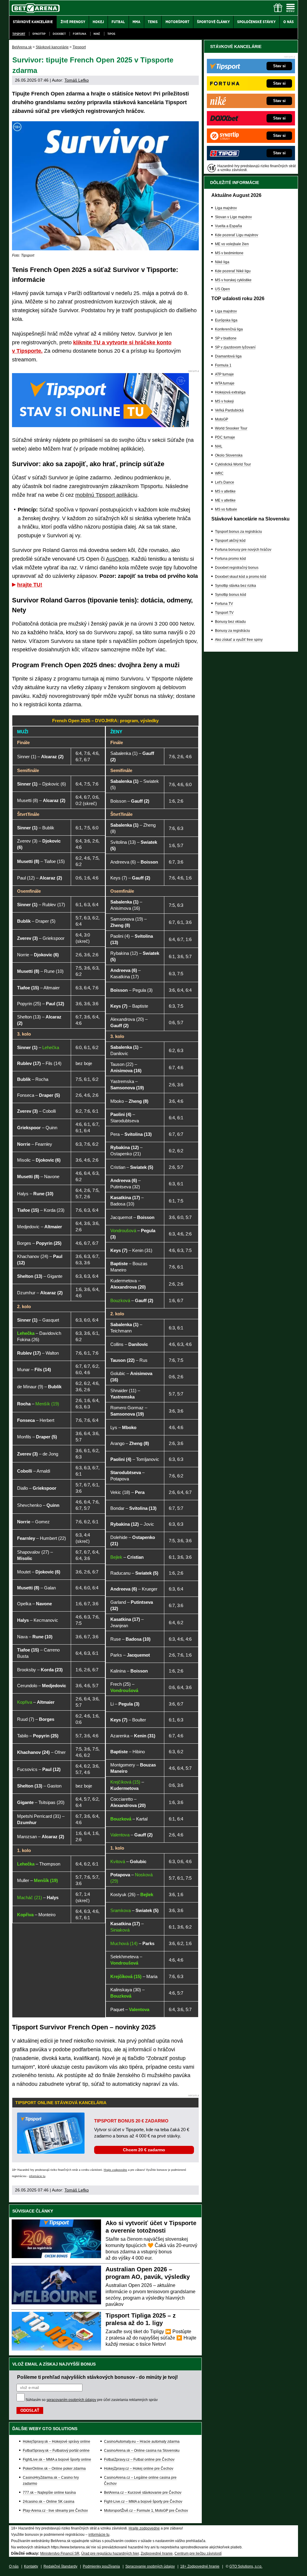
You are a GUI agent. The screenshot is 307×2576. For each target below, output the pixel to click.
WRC (219, 473)
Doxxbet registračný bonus (237, 568)
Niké (97, 34)
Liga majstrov (226, 208)
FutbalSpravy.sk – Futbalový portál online (56, 2451)
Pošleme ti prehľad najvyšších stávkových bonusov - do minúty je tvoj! (97, 2377)
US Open (222, 289)
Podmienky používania (101, 2566)
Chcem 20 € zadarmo (144, 2150)
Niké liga (222, 262)
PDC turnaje (225, 437)
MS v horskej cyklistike (233, 280)
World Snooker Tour (231, 428)
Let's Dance (225, 482)
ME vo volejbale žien (232, 244)
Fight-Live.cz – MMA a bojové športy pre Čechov (143, 2502)
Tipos (111, 34)
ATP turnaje (224, 374)
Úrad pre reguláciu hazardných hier (110, 2553)
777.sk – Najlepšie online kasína (49, 2493)
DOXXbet (59, 34)
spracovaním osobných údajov (71, 2400)
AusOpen (117, 559)
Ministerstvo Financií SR (60, 2553)
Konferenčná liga (229, 329)
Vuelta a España (228, 226)
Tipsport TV (224, 613)
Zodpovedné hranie (157, 2553)
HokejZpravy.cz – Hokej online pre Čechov (139, 2469)
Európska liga (226, 320)
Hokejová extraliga (230, 392)
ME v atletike (225, 500)
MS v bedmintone (229, 253)
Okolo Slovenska (229, 455)
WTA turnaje (225, 383)
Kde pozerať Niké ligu (233, 271)
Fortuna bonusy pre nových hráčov (243, 550)
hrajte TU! (30, 585)
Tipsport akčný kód (230, 541)
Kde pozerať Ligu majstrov (237, 235)
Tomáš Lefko (77, 80)
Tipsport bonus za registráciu (238, 532)
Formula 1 (223, 365)
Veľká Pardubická (229, 410)
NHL (219, 446)
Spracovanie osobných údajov (150, 2566)
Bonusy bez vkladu (230, 622)
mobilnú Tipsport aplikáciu (106, 495)
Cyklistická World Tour (233, 464)
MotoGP (222, 419)
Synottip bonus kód (231, 595)
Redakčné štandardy (60, 2566)
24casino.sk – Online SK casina (49, 2502)
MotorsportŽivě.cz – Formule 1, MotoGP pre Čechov (146, 2511)
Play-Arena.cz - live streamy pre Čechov (55, 2511)
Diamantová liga (228, 356)
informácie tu (37, 2176)
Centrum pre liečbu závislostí (198, 2553)
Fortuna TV (224, 604)
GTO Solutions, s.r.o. (246, 2566)
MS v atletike (225, 491)
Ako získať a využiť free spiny (239, 640)
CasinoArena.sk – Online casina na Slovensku (142, 2451)
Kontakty (31, 2566)
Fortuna (80, 34)
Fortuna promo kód (230, 559)
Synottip (39, 34)
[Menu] (291, 8)
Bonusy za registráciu (232, 631)
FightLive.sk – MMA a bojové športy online (57, 2460)
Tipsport (19, 34)
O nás (14, 2566)
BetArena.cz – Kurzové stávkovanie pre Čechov (143, 2493)
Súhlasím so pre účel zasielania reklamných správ (92, 2400)
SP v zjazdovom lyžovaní (235, 347)
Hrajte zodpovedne (115, 2170)
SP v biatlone (226, 338)
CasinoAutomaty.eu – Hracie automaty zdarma (142, 2442)
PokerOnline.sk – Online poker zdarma (54, 2469)
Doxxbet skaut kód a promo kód (241, 577)
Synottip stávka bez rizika (235, 586)
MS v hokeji (224, 401)
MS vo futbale (226, 509)
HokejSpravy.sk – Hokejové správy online (57, 2442)
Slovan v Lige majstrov (233, 217)
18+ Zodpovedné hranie (200, 2566)
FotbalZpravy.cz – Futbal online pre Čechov (139, 2460)
